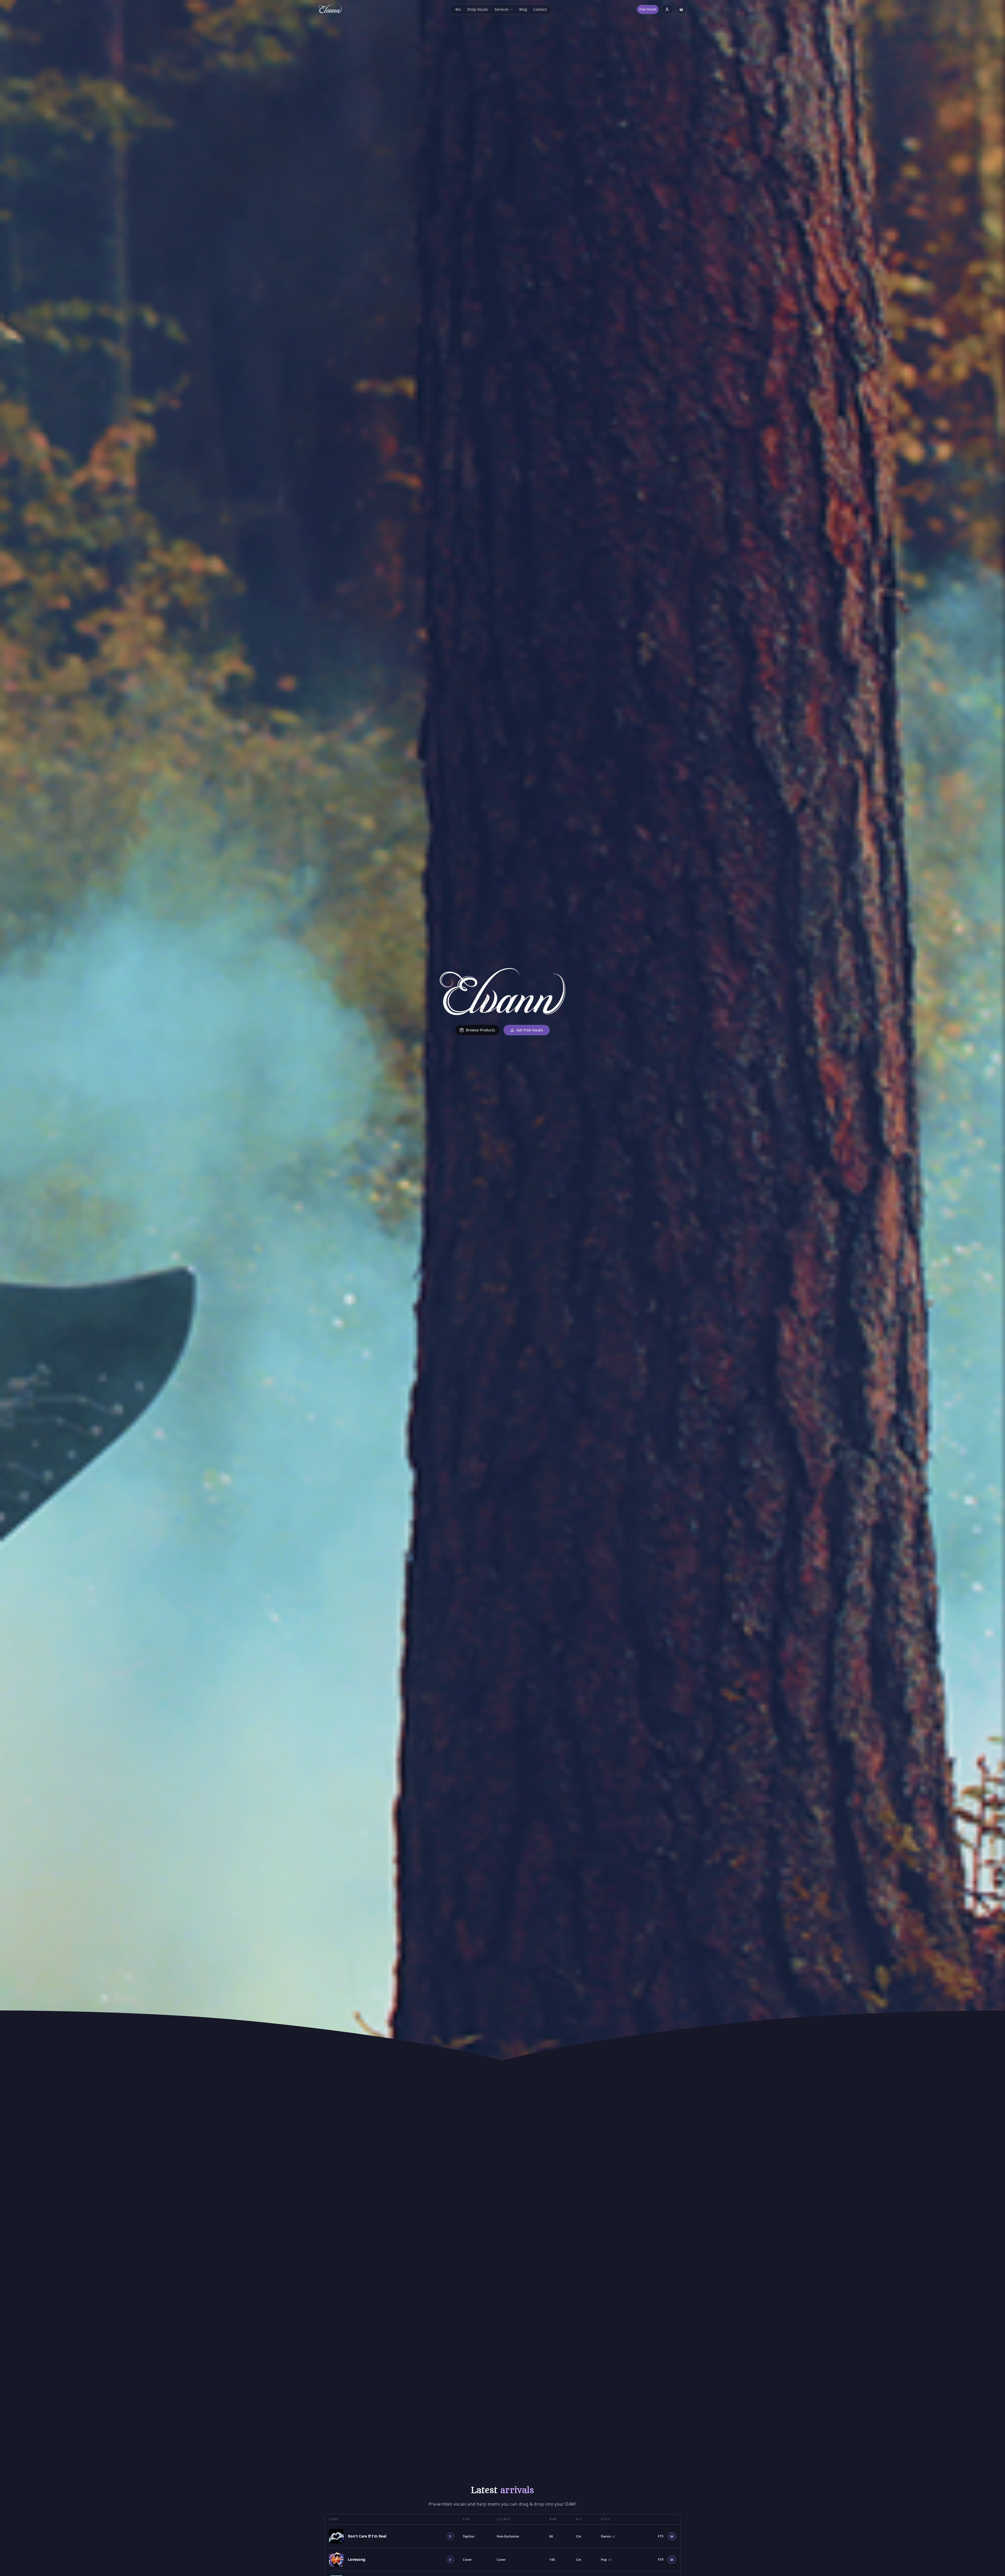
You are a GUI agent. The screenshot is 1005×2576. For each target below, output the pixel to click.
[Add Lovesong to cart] (672, 2560)
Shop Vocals (478, 9)
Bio (458, 9)
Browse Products (481, 1030)
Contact (540, 9)
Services (502, 9)
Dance (608, 2536)
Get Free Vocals (530, 1030)
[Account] (667, 10)
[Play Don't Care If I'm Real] (450, 2536)
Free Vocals (648, 9)
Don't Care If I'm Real (367, 2536)
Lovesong (357, 2559)
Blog (523, 9)
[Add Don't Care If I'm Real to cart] (672, 2536)
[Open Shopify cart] (681, 9)
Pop (606, 2560)
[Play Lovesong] (450, 2560)
